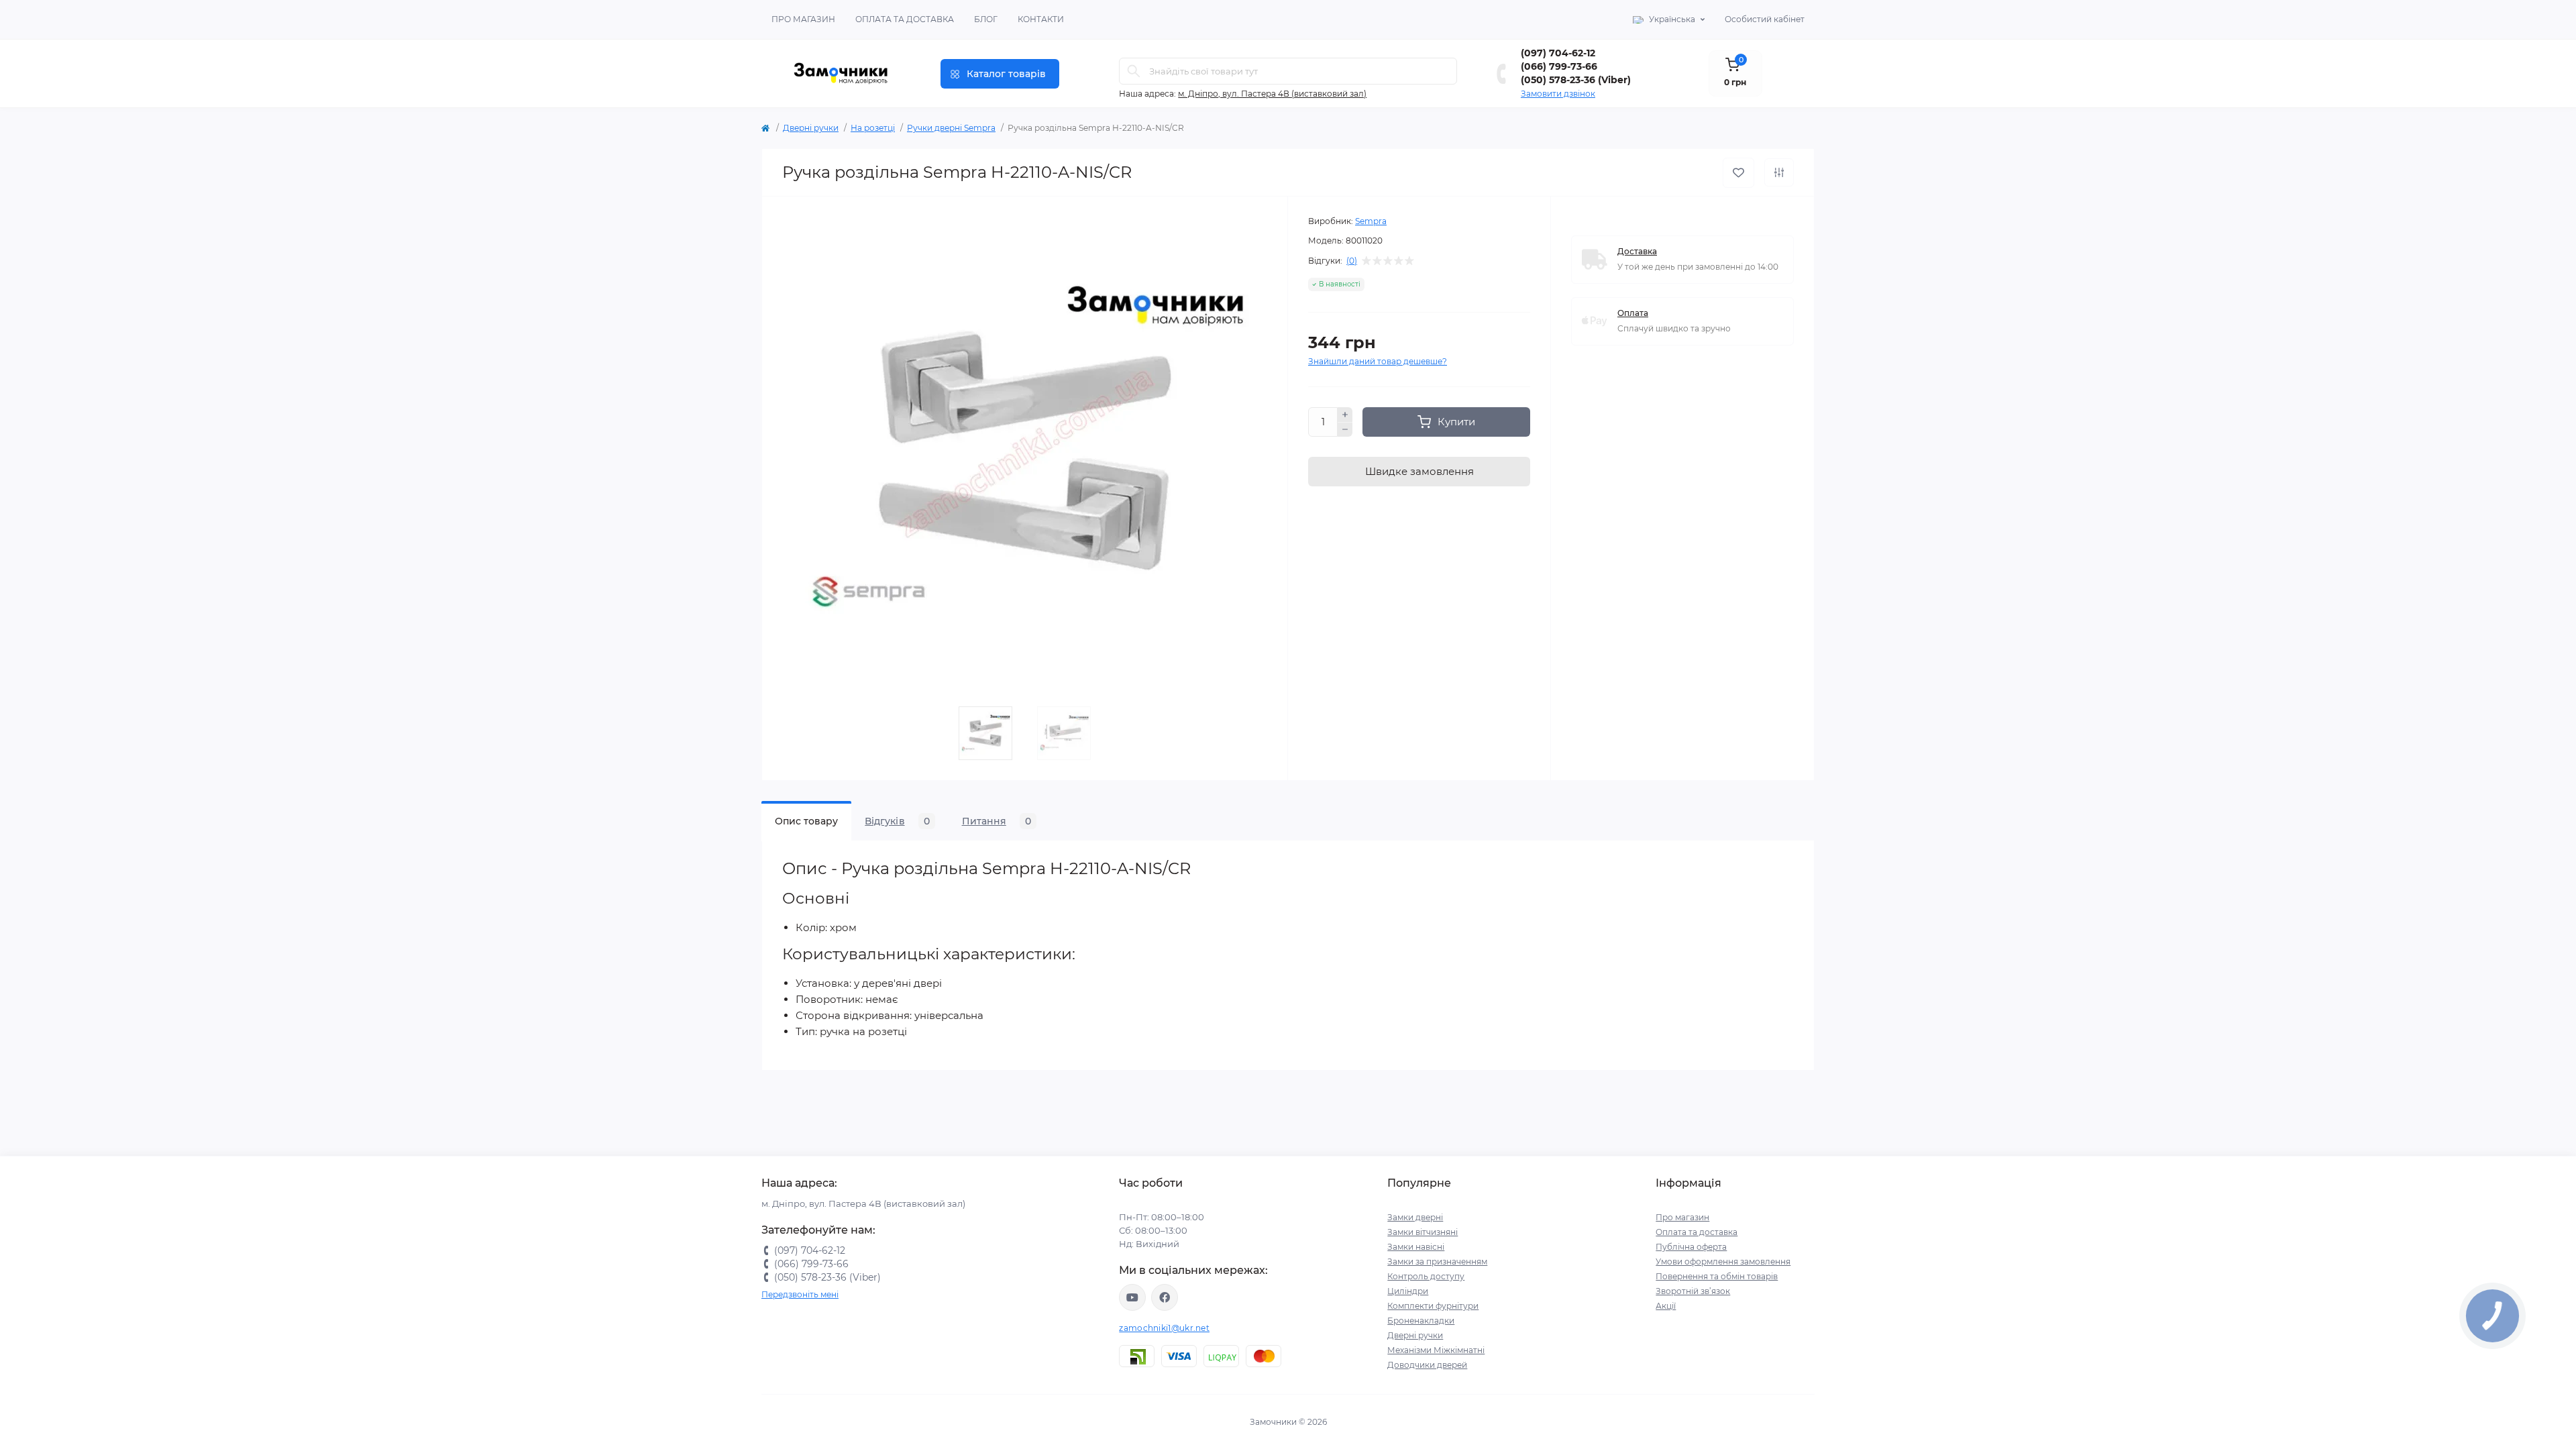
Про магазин (803, 19)
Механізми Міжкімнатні (1436, 1350)
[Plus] (1345, 415)
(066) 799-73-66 (1559, 66)
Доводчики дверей (1427, 1365)
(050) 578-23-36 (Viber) (1576, 80)
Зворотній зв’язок (1693, 1291)
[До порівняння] (1779, 172)
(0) (1352, 261)
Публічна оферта (1691, 1247)
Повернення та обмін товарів (1717, 1276)
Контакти (1041, 19)
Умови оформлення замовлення (1723, 1262)
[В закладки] (1738, 173)
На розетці (873, 128)
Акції (1666, 1306)
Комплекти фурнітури (1433, 1306)
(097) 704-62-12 (1558, 53)
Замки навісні (1416, 1247)
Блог (986, 19)
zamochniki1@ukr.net (1164, 1328)
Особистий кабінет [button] (1765, 19)
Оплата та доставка (905, 19)
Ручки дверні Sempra (951, 128)
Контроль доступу (1426, 1276)
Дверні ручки (811, 128)
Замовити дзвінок (1558, 94)
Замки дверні (1415, 1217)
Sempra (1371, 221)
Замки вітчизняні (1423, 1232)
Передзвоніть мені (800, 1294)
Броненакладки (1421, 1321)
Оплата (1633, 313)
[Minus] (1345, 430)
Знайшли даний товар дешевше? (1378, 361)
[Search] (1134, 71)
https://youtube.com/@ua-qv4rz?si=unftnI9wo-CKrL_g (1132, 1297)
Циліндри (1408, 1291)
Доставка (1637, 251)
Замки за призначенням (1437, 1262)
